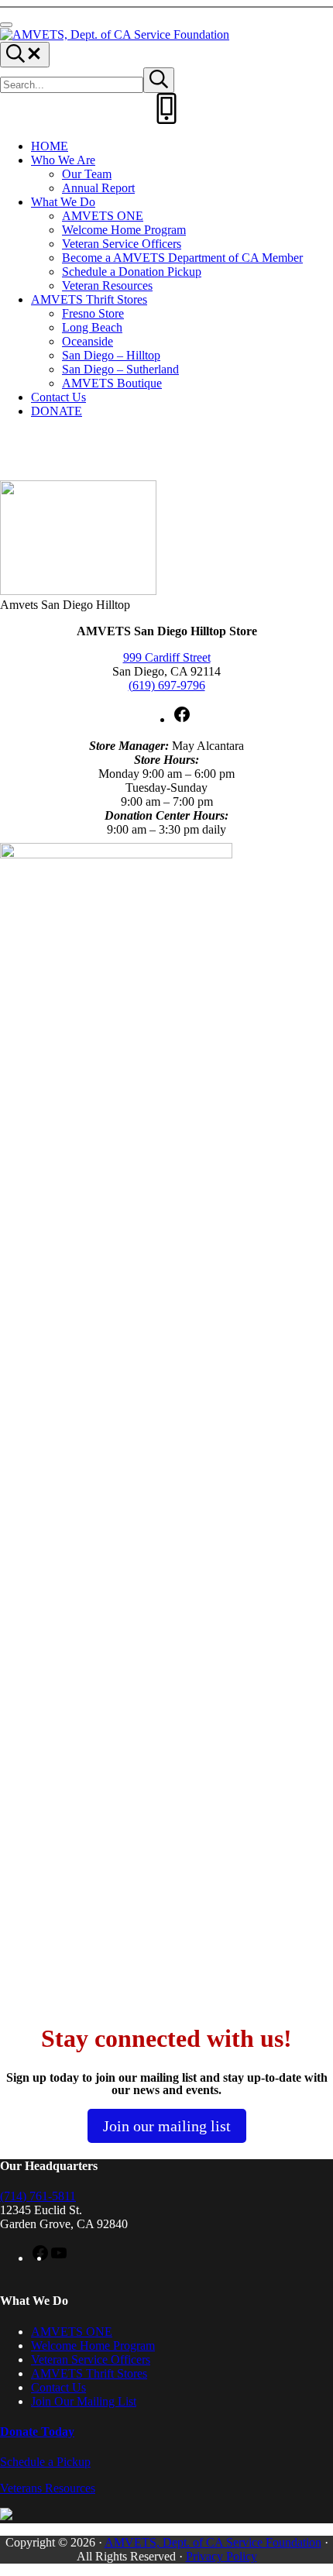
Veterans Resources (48, 2488)
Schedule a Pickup (45, 2462)
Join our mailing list (167, 2126)
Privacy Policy (221, 2556)
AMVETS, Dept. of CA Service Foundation (213, 2542)
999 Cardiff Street (167, 657)
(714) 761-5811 (38, 2196)
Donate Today (37, 2432)
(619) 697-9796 (167, 685)
